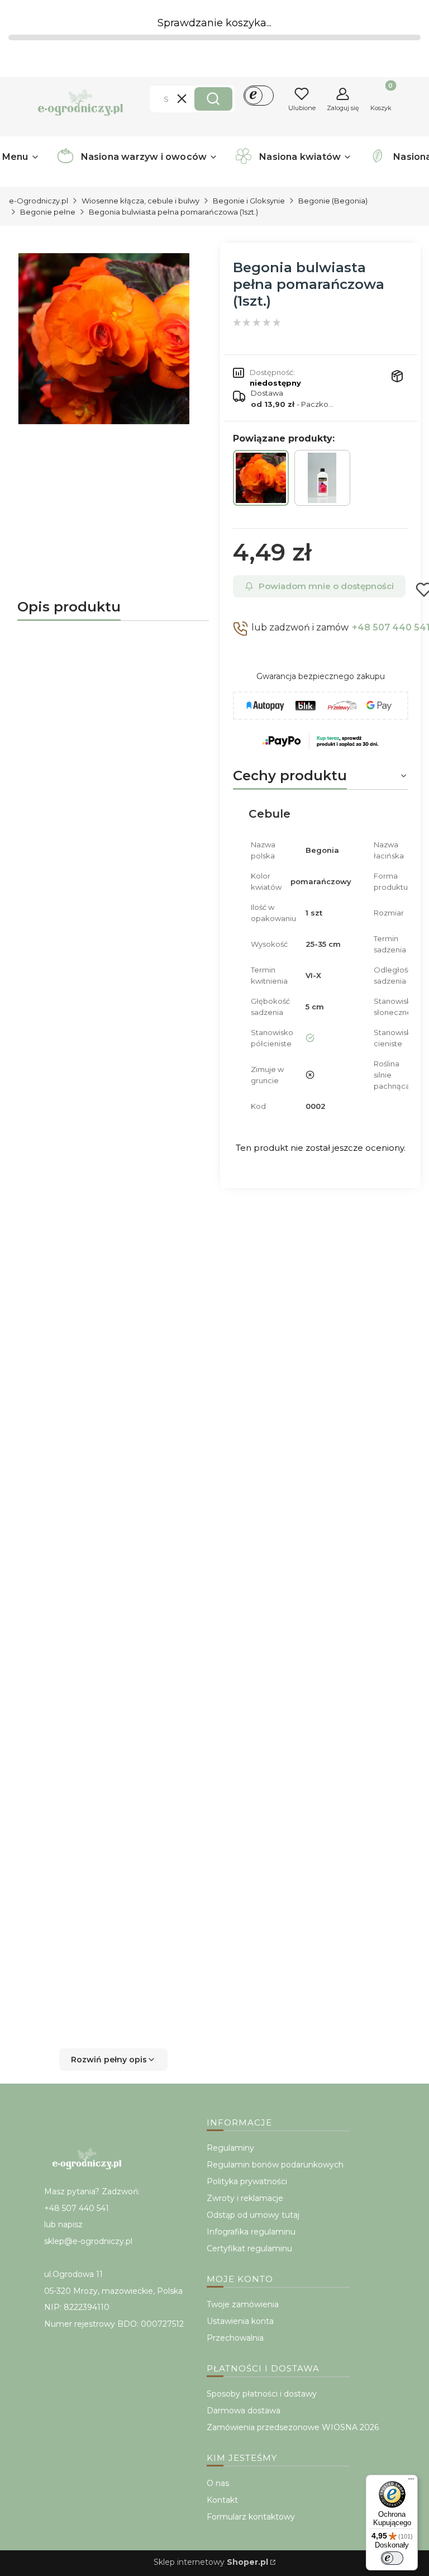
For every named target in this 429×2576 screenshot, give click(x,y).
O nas (218, 2483)
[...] (104, 339)
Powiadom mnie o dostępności (326, 586)
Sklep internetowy (211, 2562)
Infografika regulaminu (251, 2232)
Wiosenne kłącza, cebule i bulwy (140, 201)
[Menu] (411, 2482)
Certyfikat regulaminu (249, 2248)
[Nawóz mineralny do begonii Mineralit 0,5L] (322, 478)
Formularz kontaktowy (251, 2517)
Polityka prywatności (247, 2181)
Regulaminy (230, 2148)
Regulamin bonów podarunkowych (275, 2165)
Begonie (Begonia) (333, 201)
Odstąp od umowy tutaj (253, 2215)
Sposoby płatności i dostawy (262, 2394)
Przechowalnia (235, 2338)
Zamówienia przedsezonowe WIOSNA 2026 (293, 2427)
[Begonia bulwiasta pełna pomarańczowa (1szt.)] (261, 478)
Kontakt (222, 2500)
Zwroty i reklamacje (245, 2198)
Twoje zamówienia (243, 2304)
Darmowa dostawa (244, 2411)
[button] (213, 99)
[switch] (392, 2558)
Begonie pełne (48, 212)
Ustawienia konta (240, 2321)
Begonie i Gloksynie (249, 201)
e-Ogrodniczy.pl (39, 201)
